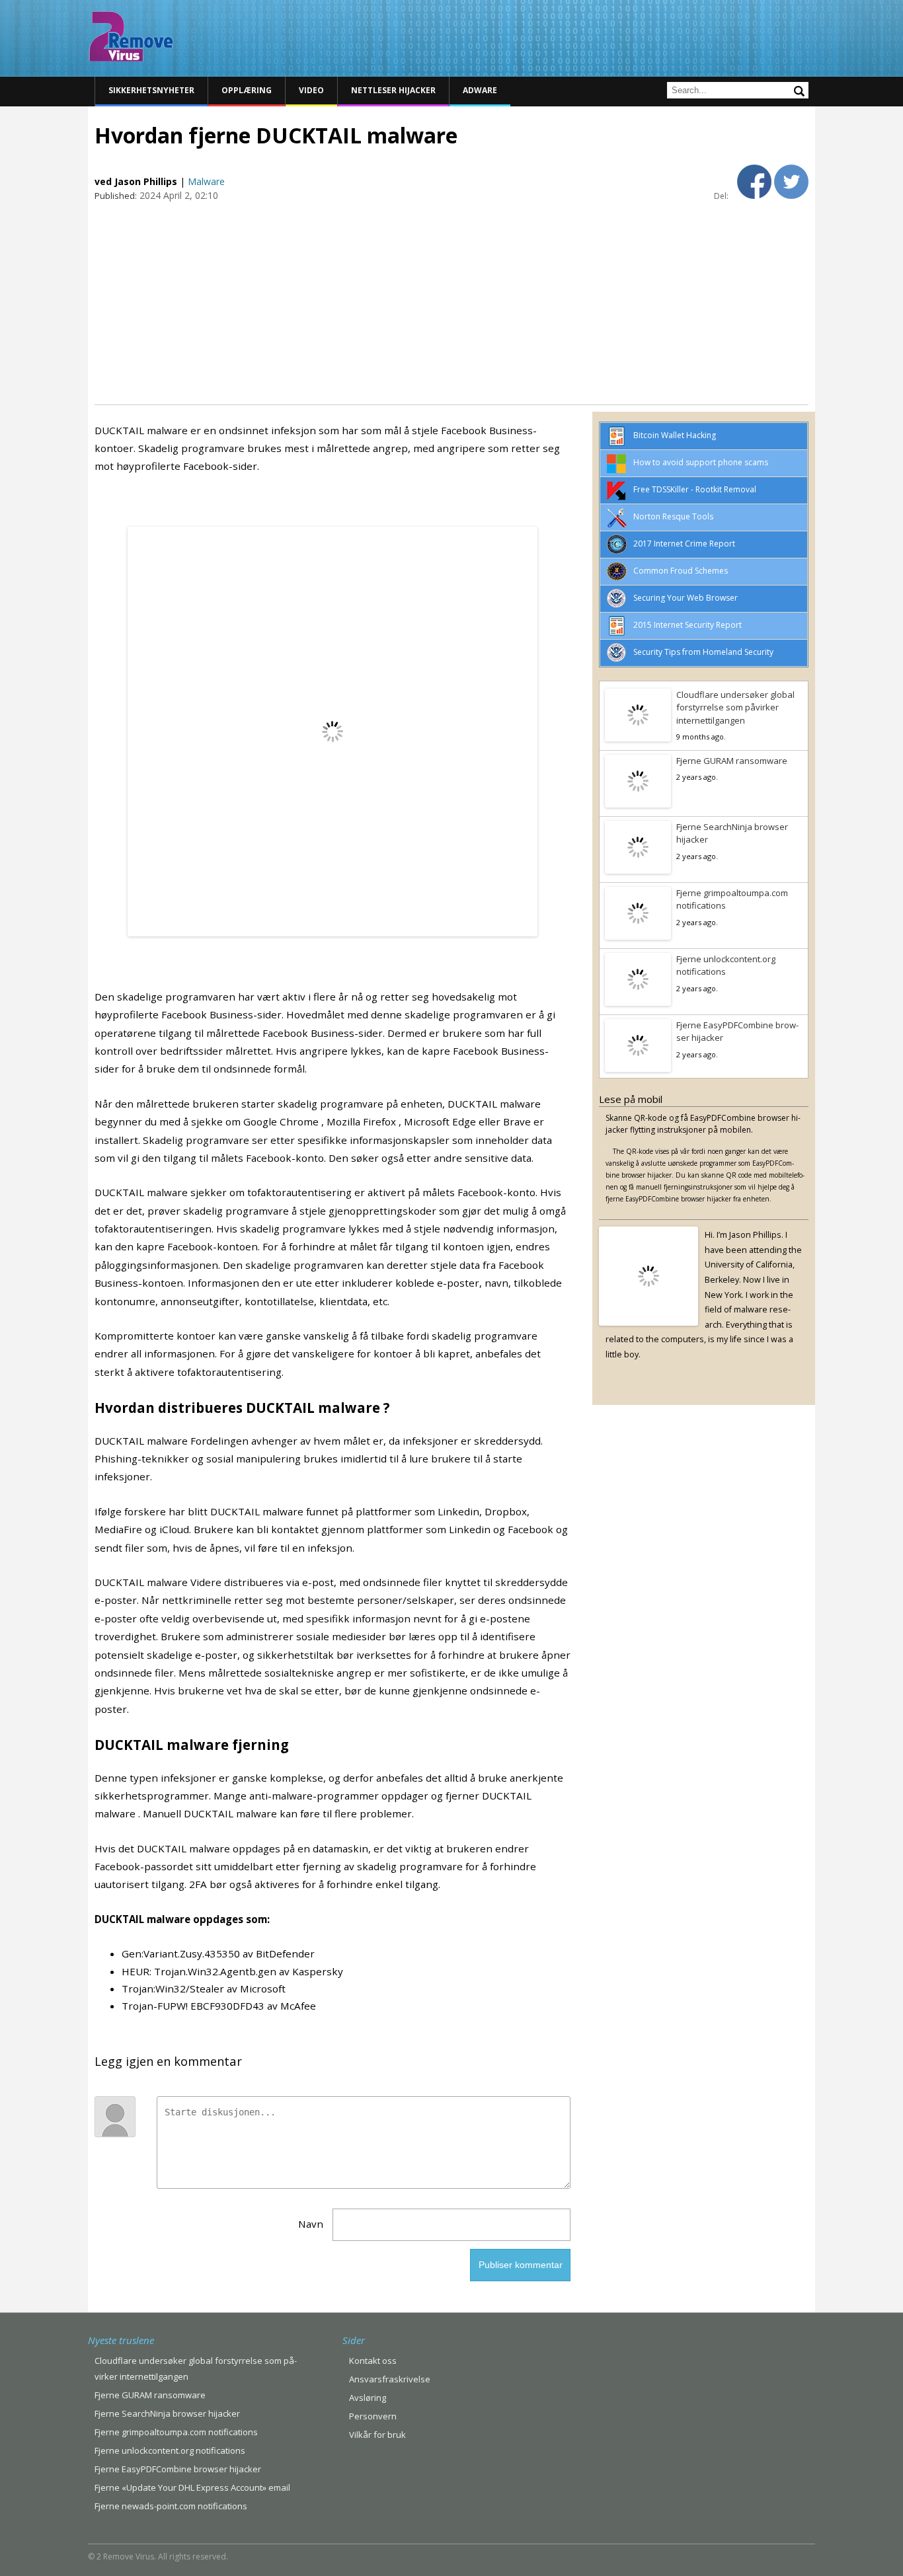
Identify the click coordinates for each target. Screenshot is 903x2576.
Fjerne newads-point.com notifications (171, 2506)
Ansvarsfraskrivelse (390, 2379)
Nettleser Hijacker (393, 90)
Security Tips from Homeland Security (703, 652)
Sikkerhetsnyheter (151, 90)
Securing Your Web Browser (686, 598)
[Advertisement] (451, 302)
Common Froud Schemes (681, 571)
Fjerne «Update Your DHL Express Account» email (192, 2487)
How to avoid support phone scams (701, 462)
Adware (480, 90)
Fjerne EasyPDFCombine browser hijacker (737, 1032)
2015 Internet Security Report (687, 625)
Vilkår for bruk (377, 2435)
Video (311, 90)
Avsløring (368, 2398)
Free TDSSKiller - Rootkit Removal (695, 489)
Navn (311, 2224)
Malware (206, 181)
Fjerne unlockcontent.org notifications (726, 966)
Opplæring (247, 90)
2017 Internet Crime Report (684, 544)
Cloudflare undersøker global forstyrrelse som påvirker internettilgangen (735, 707)
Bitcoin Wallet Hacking (675, 435)
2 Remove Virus (131, 36)
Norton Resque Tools (673, 516)
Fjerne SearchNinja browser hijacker (732, 833)
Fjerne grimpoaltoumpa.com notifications (732, 899)
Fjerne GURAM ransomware (732, 761)
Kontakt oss (373, 2361)
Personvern (373, 2416)
